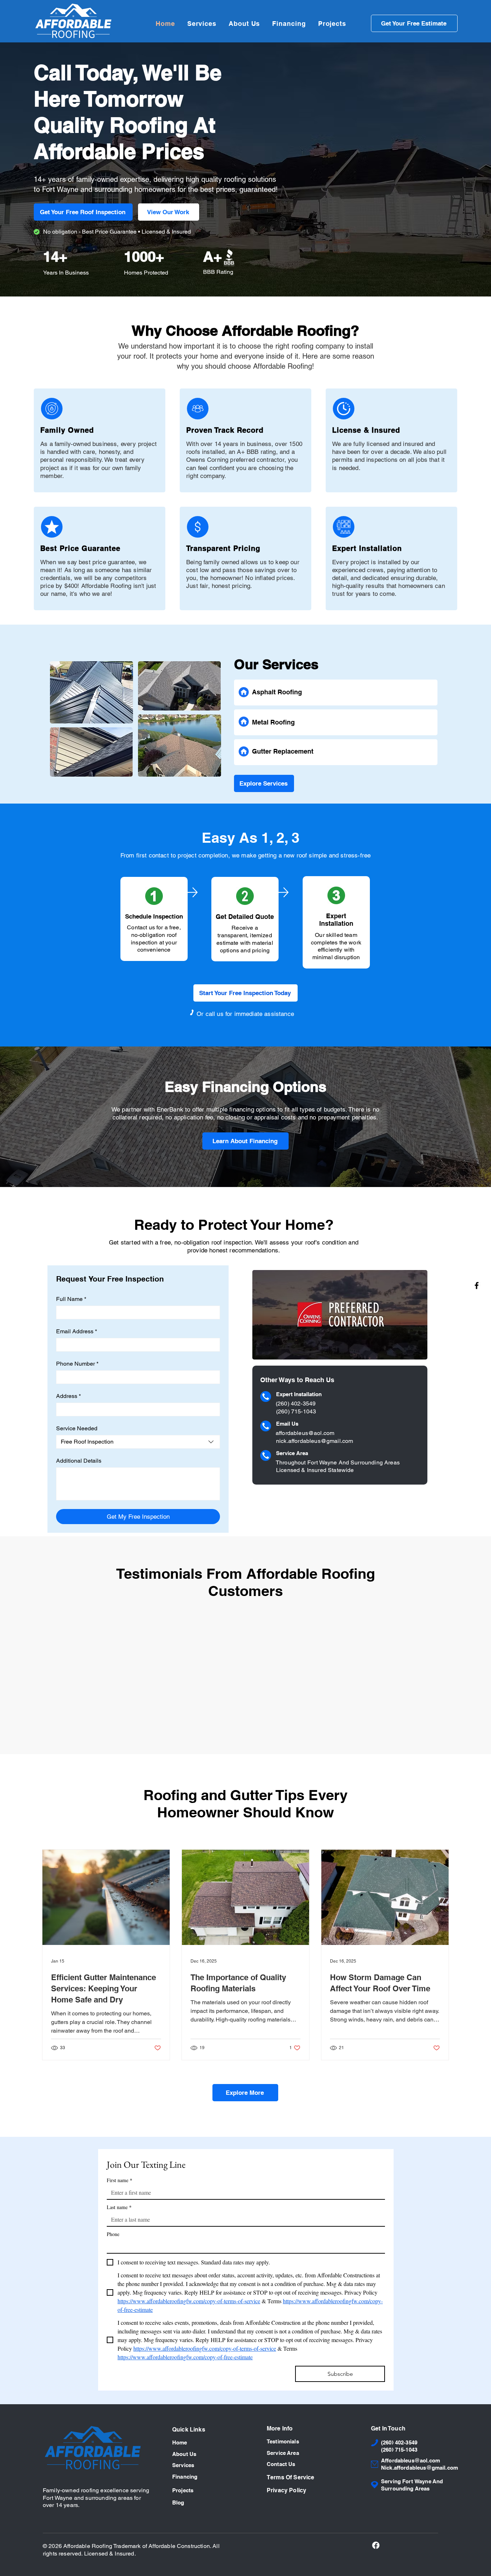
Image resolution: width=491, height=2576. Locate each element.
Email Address (77, 1331)
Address (68, 1396)
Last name (119, 2207)
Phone (113, 2234)
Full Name (71, 1299)
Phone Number (77, 1364)
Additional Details (79, 1461)
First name (120, 2180)
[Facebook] (477, 1285)
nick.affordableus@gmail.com (315, 1441)
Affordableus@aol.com (410, 2461)
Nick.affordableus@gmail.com (419, 2468)
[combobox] (138, 1442)
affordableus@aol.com (305, 1433)
